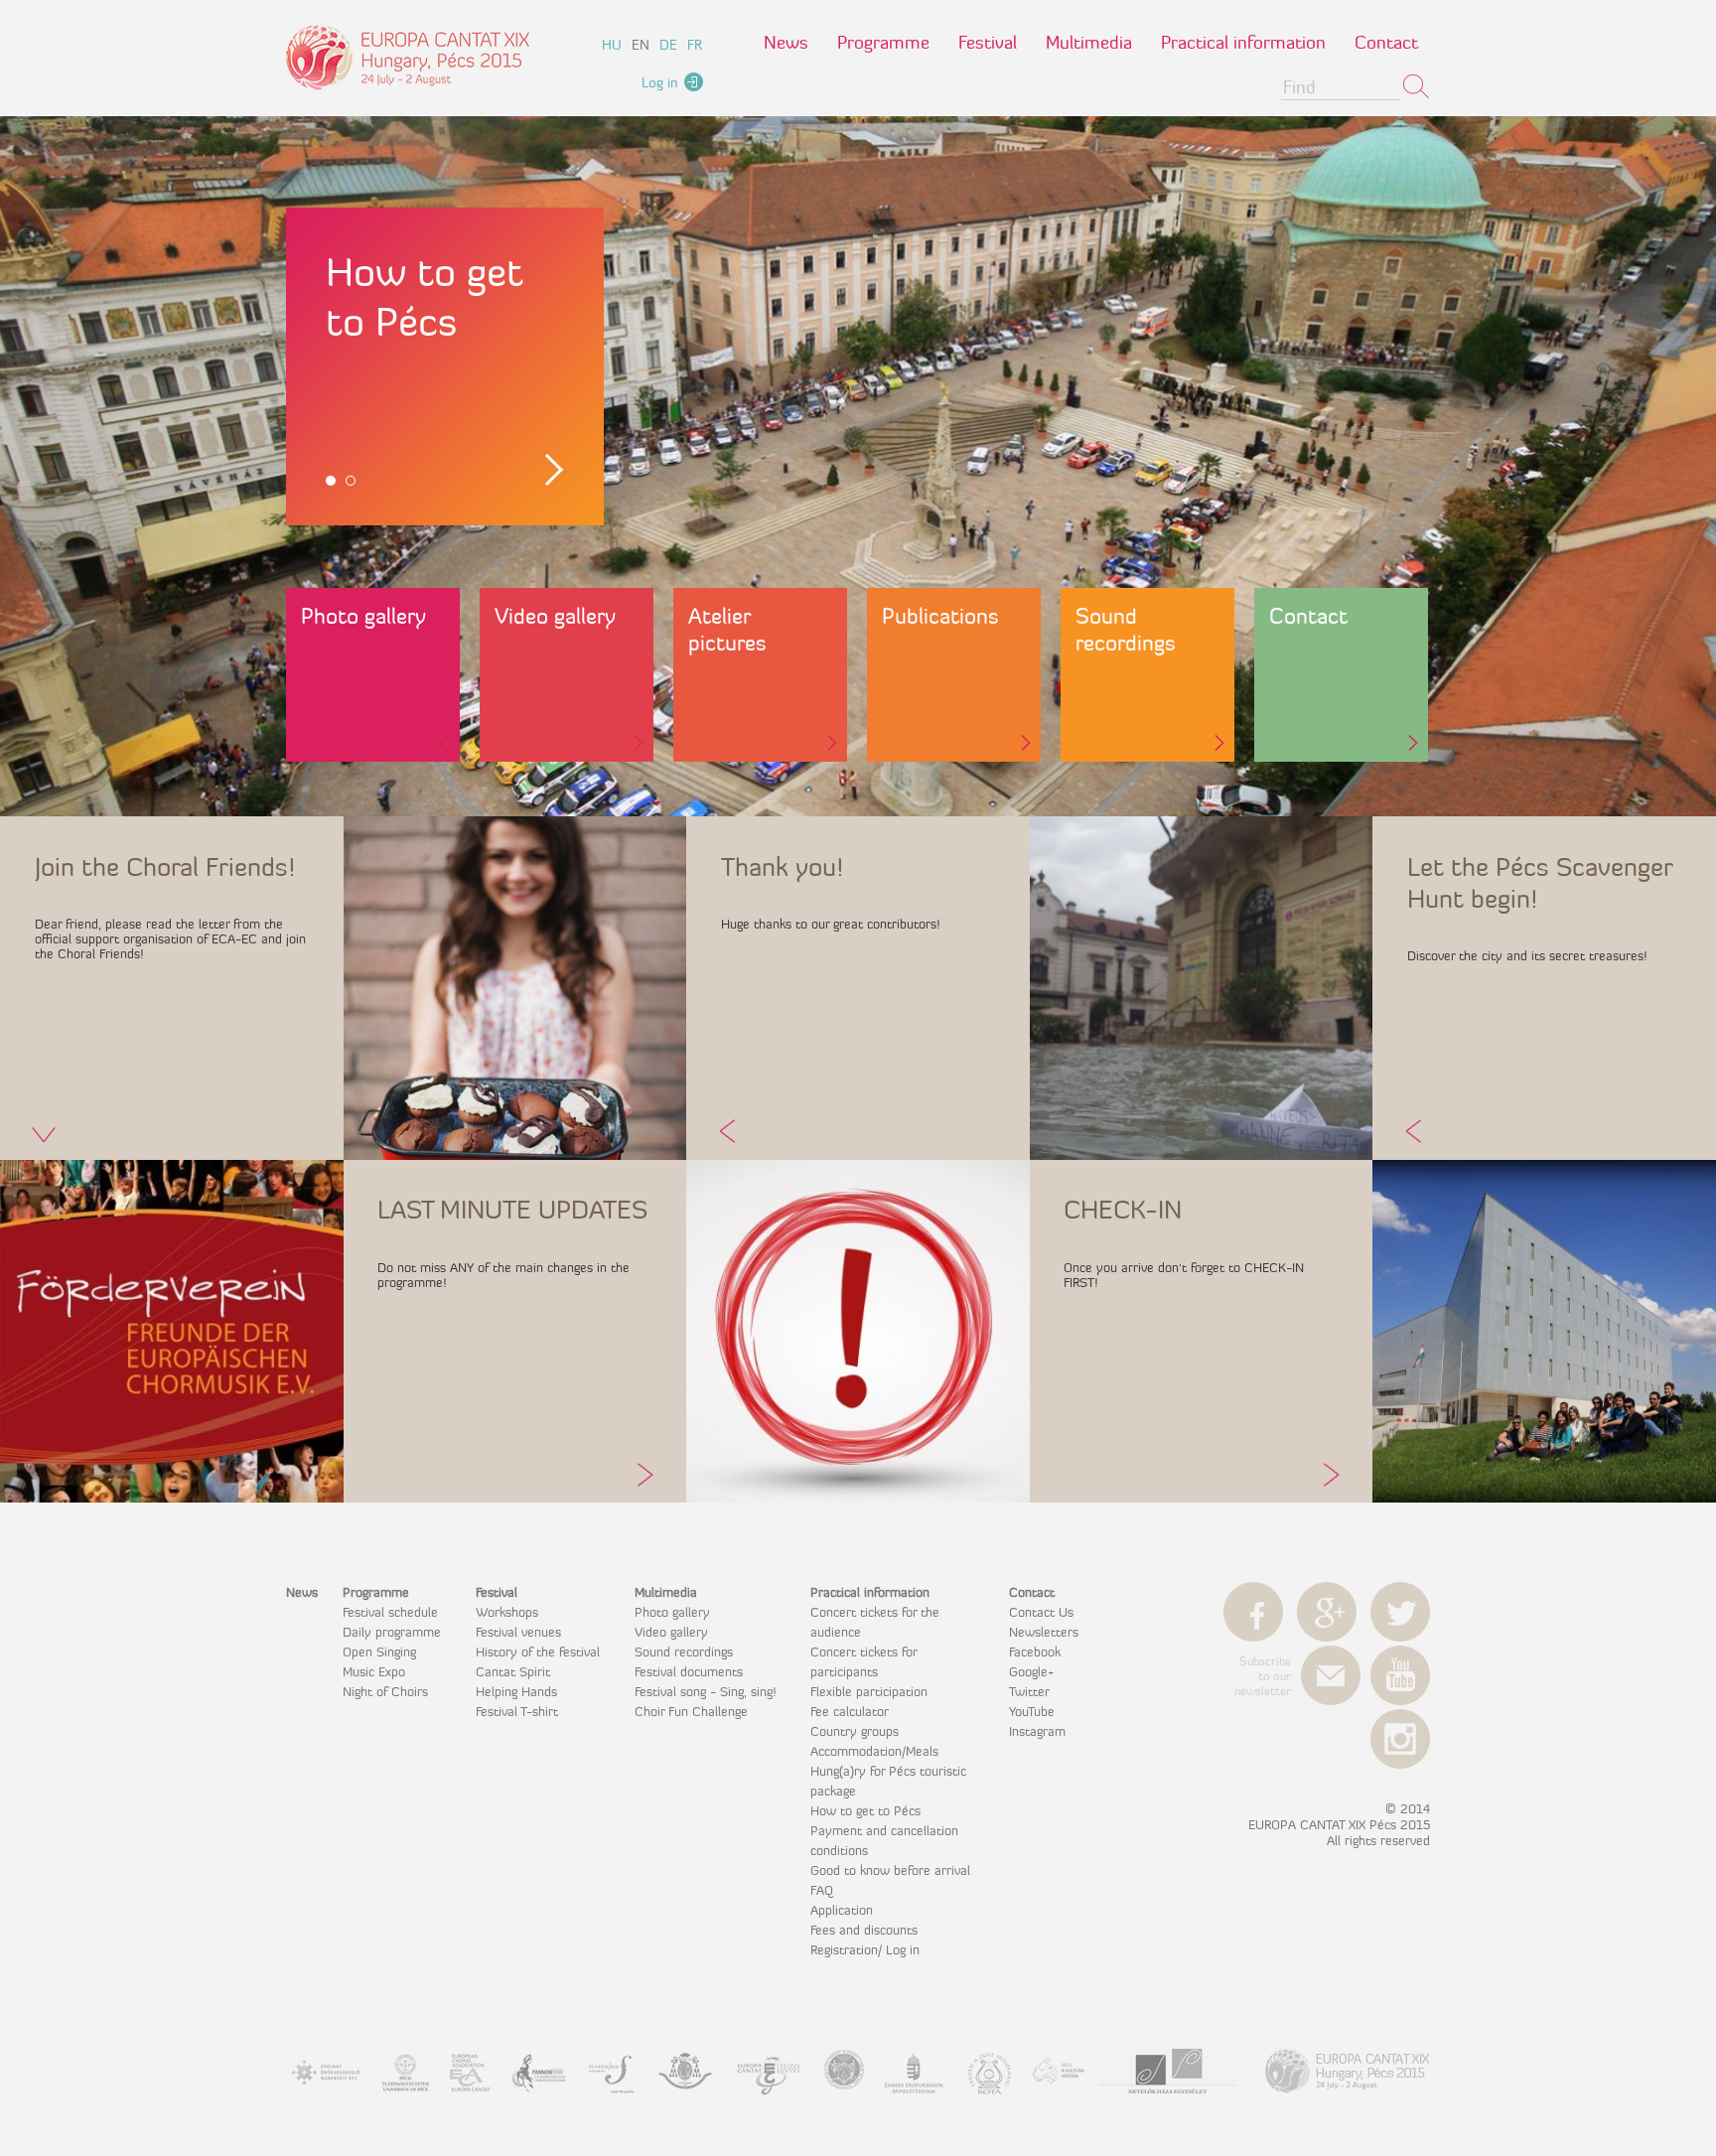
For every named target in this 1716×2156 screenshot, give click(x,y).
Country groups (855, 1731)
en (641, 45)
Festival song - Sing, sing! (705, 1691)
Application (842, 1910)
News (786, 42)
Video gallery (555, 616)
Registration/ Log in (865, 1949)
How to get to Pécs (865, 1810)
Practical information (1243, 42)
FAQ (822, 1890)
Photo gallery (363, 616)
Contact (1386, 42)
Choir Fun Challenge (691, 1711)
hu (612, 45)
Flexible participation (869, 1691)
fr (695, 45)
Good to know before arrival (890, 1870)
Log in (660, 82)
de (668, 45)
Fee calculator (850, 1711)
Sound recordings (1126, 630)
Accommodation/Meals (874, 1751)
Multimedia (1089, 42)
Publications (940, 616)
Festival (988, 42)
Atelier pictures (727, 630)
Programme (883, 42)
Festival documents (689, 1671)
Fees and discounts (864, 1930)
